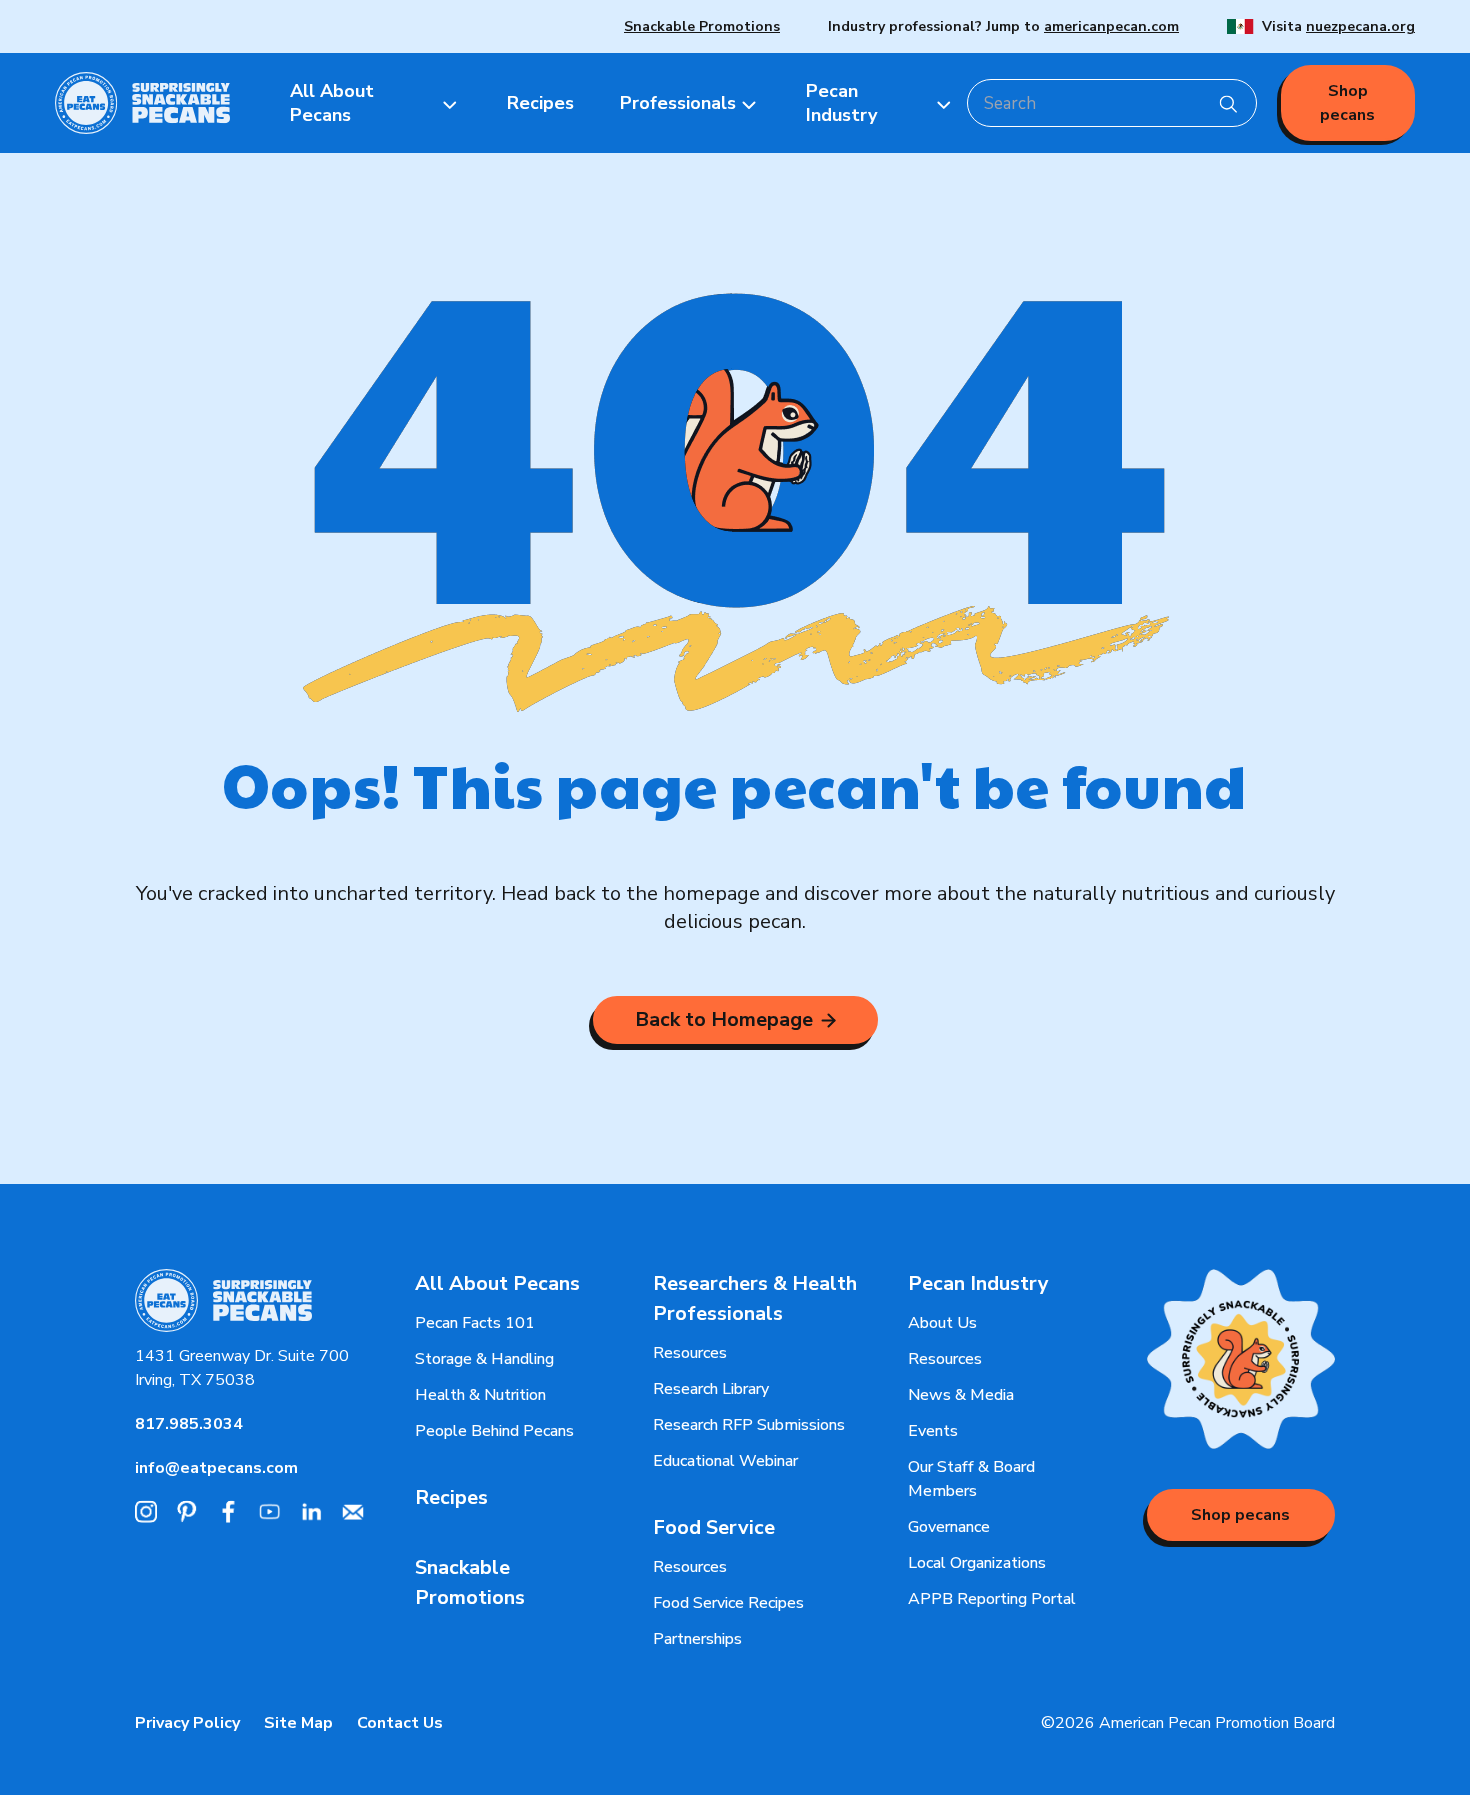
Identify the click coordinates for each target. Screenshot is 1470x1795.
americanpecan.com (1111, 26)
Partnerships (697, 1639)
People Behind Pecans (494, 1431)
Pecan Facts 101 (475, 1323)
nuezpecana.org (1360, 26)
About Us (942, 1323)
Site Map (298, 1723)
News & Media (961, 1395)
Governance (949, 1527)
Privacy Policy (187, 1723)
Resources (690, 1353)
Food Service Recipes (728, 1603)
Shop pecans (1347, 103)
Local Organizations (977, 1563)
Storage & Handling (484, 1359)
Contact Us (400, 1723)
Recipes (451, 1497)
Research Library (711, 1389)
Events (933, 1431)
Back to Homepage (724, 1019)
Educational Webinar (725, 1461)
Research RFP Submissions (749, 1425)
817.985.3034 (189, 1424)
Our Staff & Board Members (971, 1479)
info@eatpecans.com (216, 1468)
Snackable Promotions (702, 26)
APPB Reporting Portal (992, 1599)
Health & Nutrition (480, 1395)
